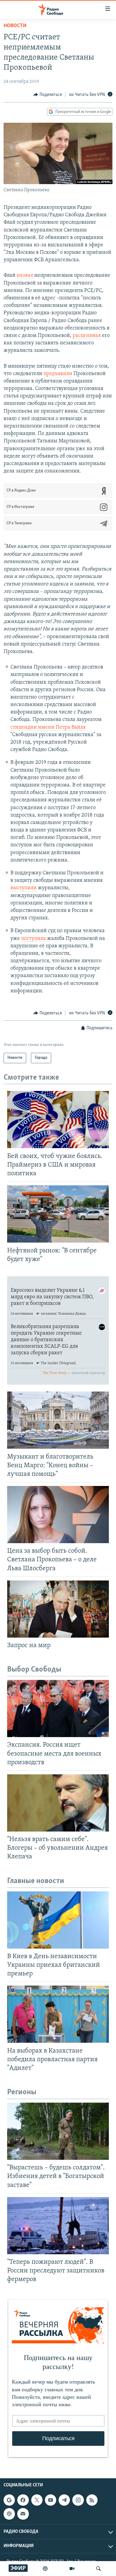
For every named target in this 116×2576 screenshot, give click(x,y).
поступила (33, 939)
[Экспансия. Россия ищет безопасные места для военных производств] (58, 1708)
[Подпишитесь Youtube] (51, 2500)
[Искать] (98, 2569)
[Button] (48, 95)
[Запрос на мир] (58, 1609)
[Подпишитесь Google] (9, 2500)
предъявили (58, 374)
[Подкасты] (9, 2514)
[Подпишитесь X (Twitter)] (37, 2500)
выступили (23, 888)
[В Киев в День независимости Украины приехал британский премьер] (58, 1920)
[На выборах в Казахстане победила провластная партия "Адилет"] (58, 2014)
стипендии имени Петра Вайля (48, 727)
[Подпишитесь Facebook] (23, 2500)
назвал (25, 276)
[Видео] (72, 2569)
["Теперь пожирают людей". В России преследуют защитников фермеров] (58, 2226)
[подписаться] (23, 2514)
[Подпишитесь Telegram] (64, 2500)
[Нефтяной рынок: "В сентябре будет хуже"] (58, 1214)
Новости (15, 26)
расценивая (87, 336)
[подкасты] (45, 2569)
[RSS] (92, 2500)
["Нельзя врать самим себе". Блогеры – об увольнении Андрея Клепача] (58, 1803)
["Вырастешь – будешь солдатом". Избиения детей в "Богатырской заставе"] (58, 2131)
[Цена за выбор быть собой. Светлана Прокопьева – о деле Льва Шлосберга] (58, 1515)
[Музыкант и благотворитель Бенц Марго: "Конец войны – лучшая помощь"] (58, 1420)
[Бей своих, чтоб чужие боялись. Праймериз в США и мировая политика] (58, 1120)
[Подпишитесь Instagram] (78, 2500)
